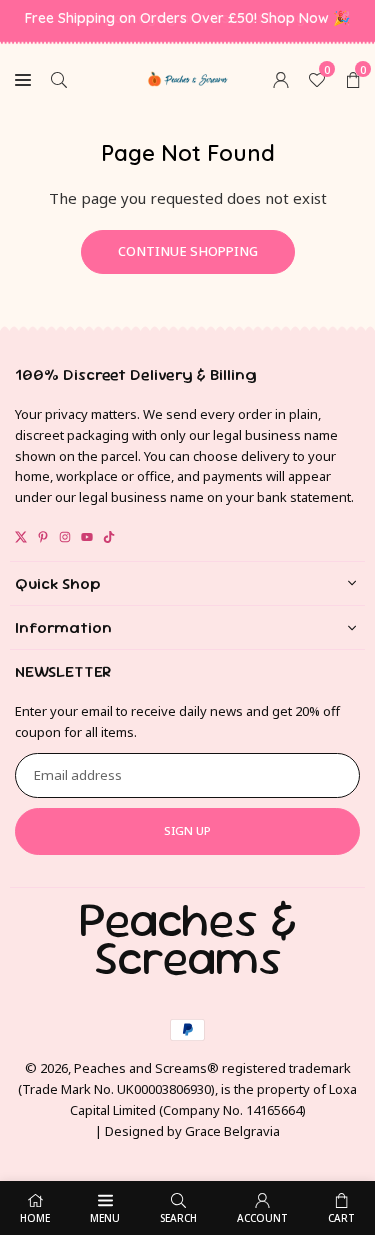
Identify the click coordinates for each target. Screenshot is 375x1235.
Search (178, 1218)
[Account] (281, 78)
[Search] (59, 78)
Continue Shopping (188, 251)
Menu (105, 1218)
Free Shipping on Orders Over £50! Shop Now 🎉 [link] (187, 18)
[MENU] (23, 78)
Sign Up (187, 830)
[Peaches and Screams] (188, 76)
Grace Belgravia (232, 1131)
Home (35, 1218)
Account (262, 1218)
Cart (341, 1218)
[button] (353, 78)
